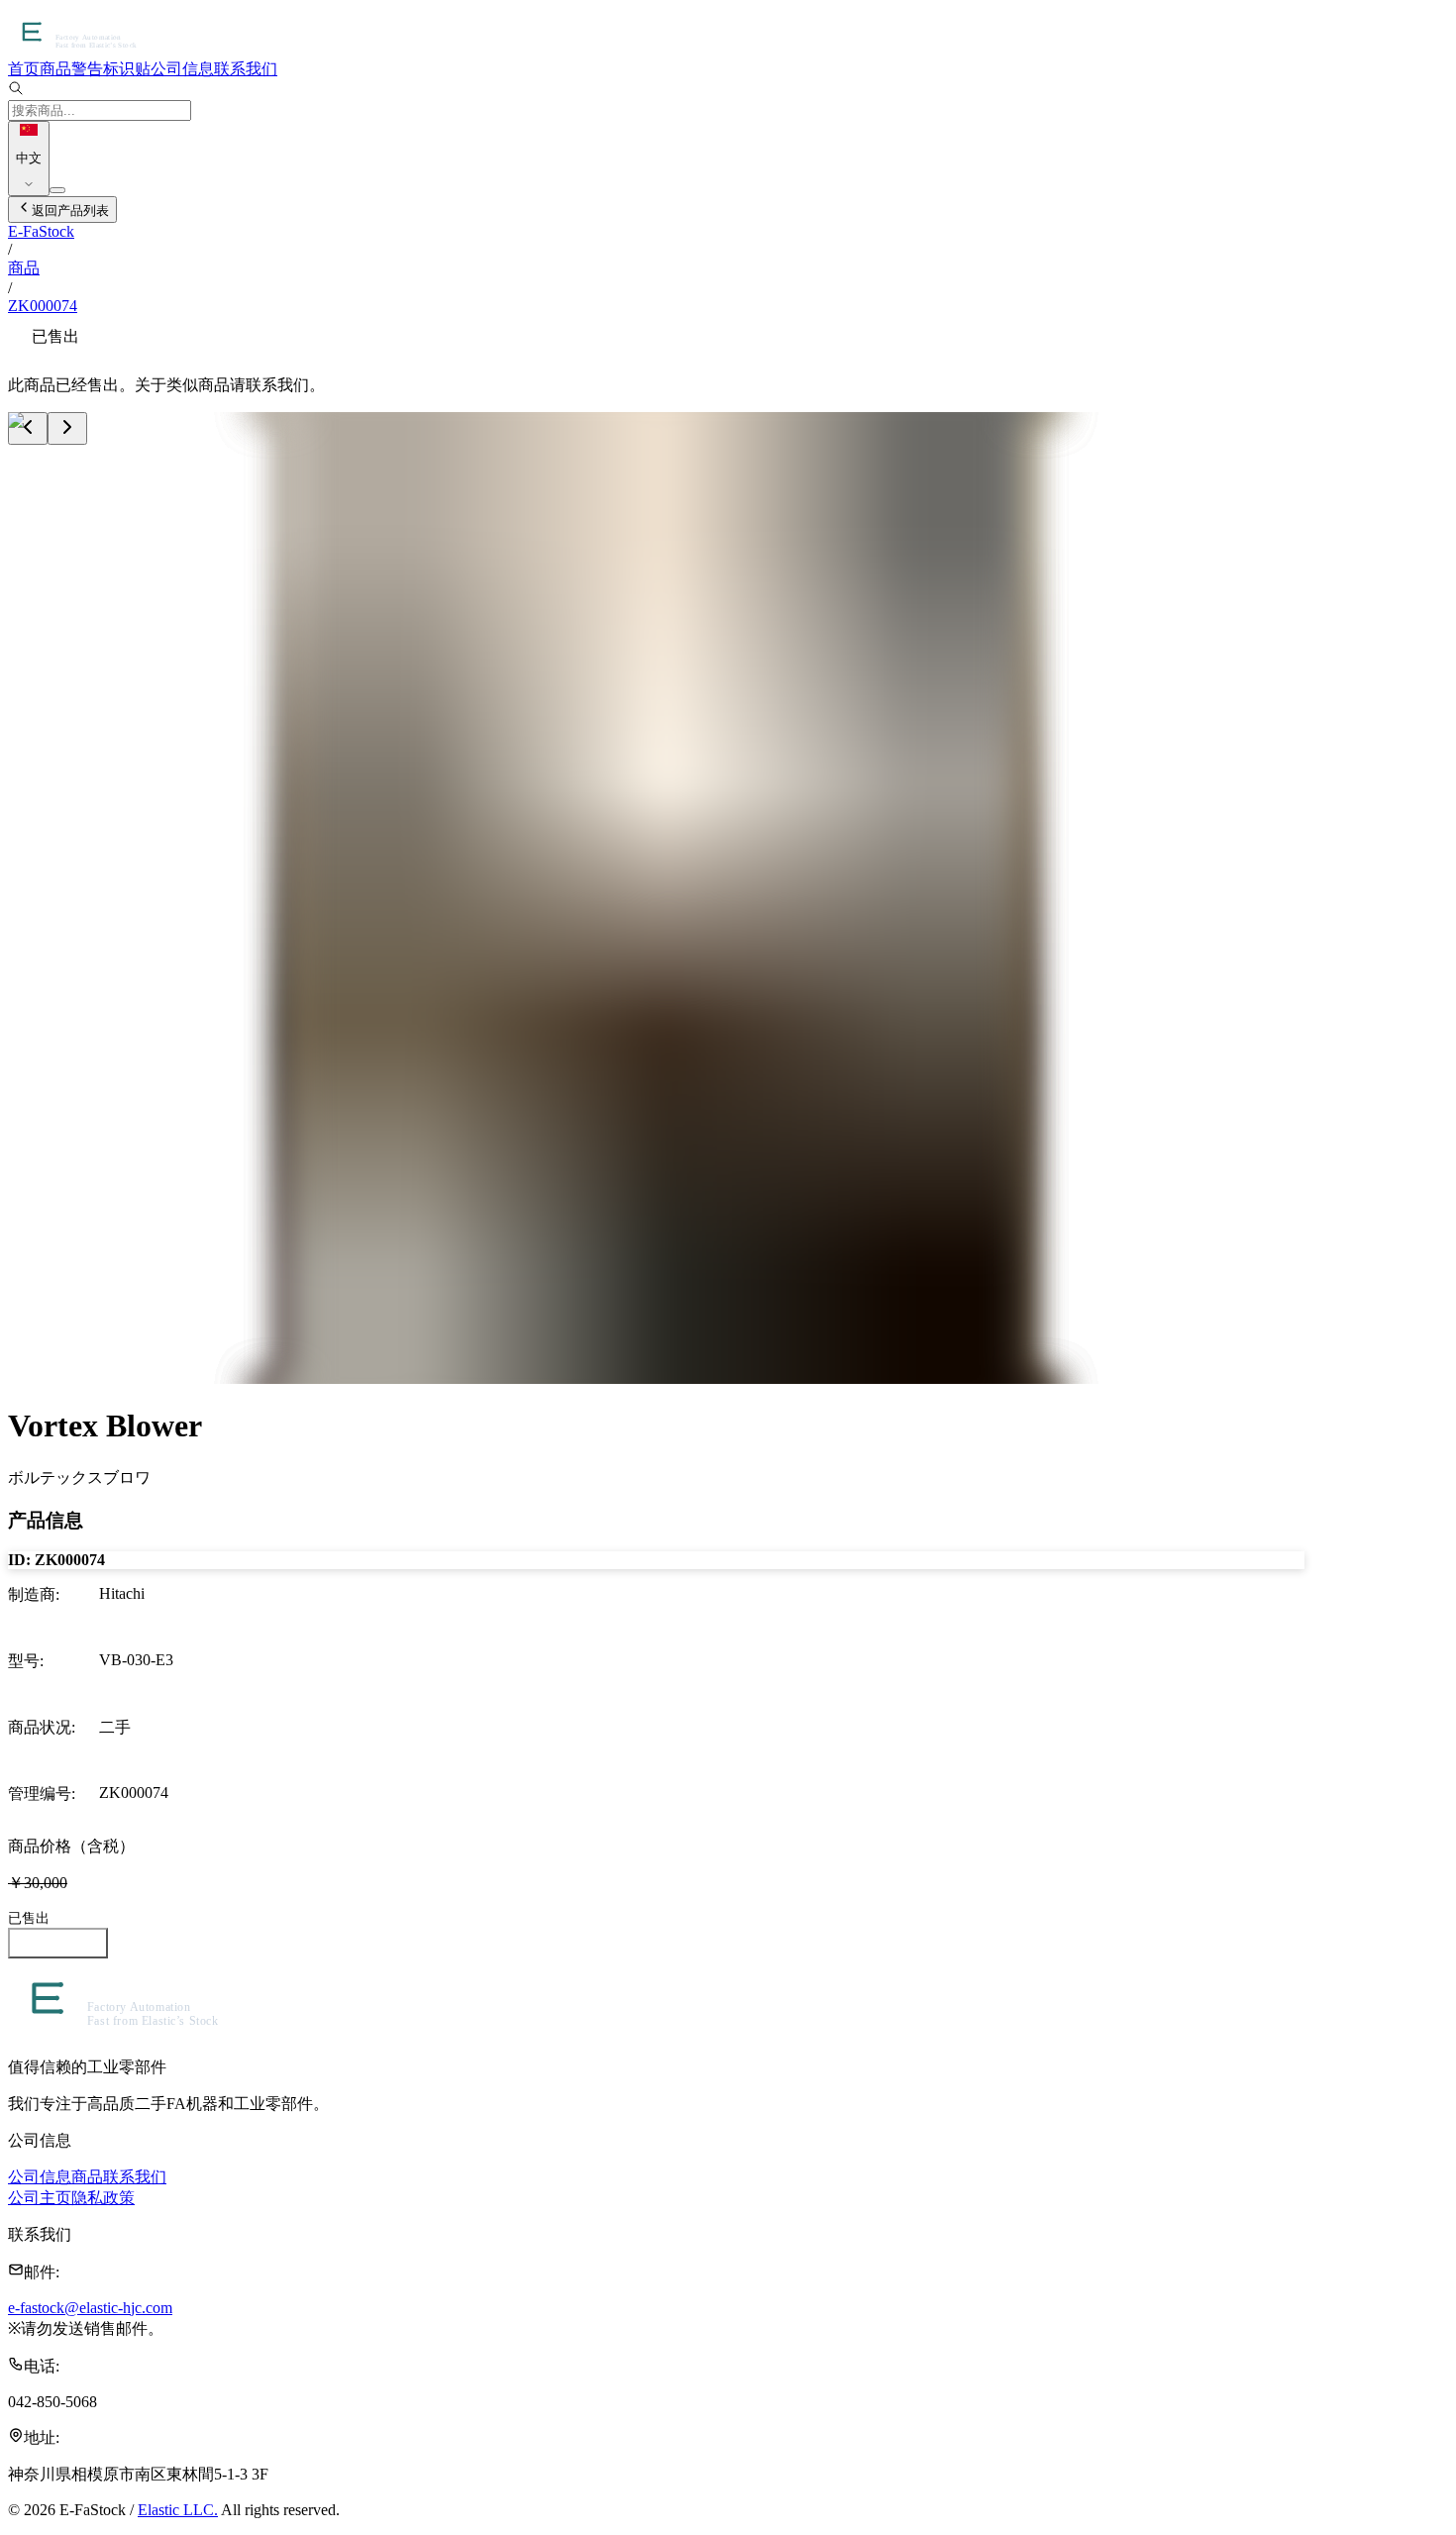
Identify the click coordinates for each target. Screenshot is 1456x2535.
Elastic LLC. (178, 2510)
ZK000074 (43, 306)
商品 (24, 268)
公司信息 (40, 2177)
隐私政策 (103, 2198)
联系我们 (135, 2177)
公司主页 (40, 2198)
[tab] (24, 69)
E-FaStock (41, 231)
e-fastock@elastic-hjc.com (90, 2308)
